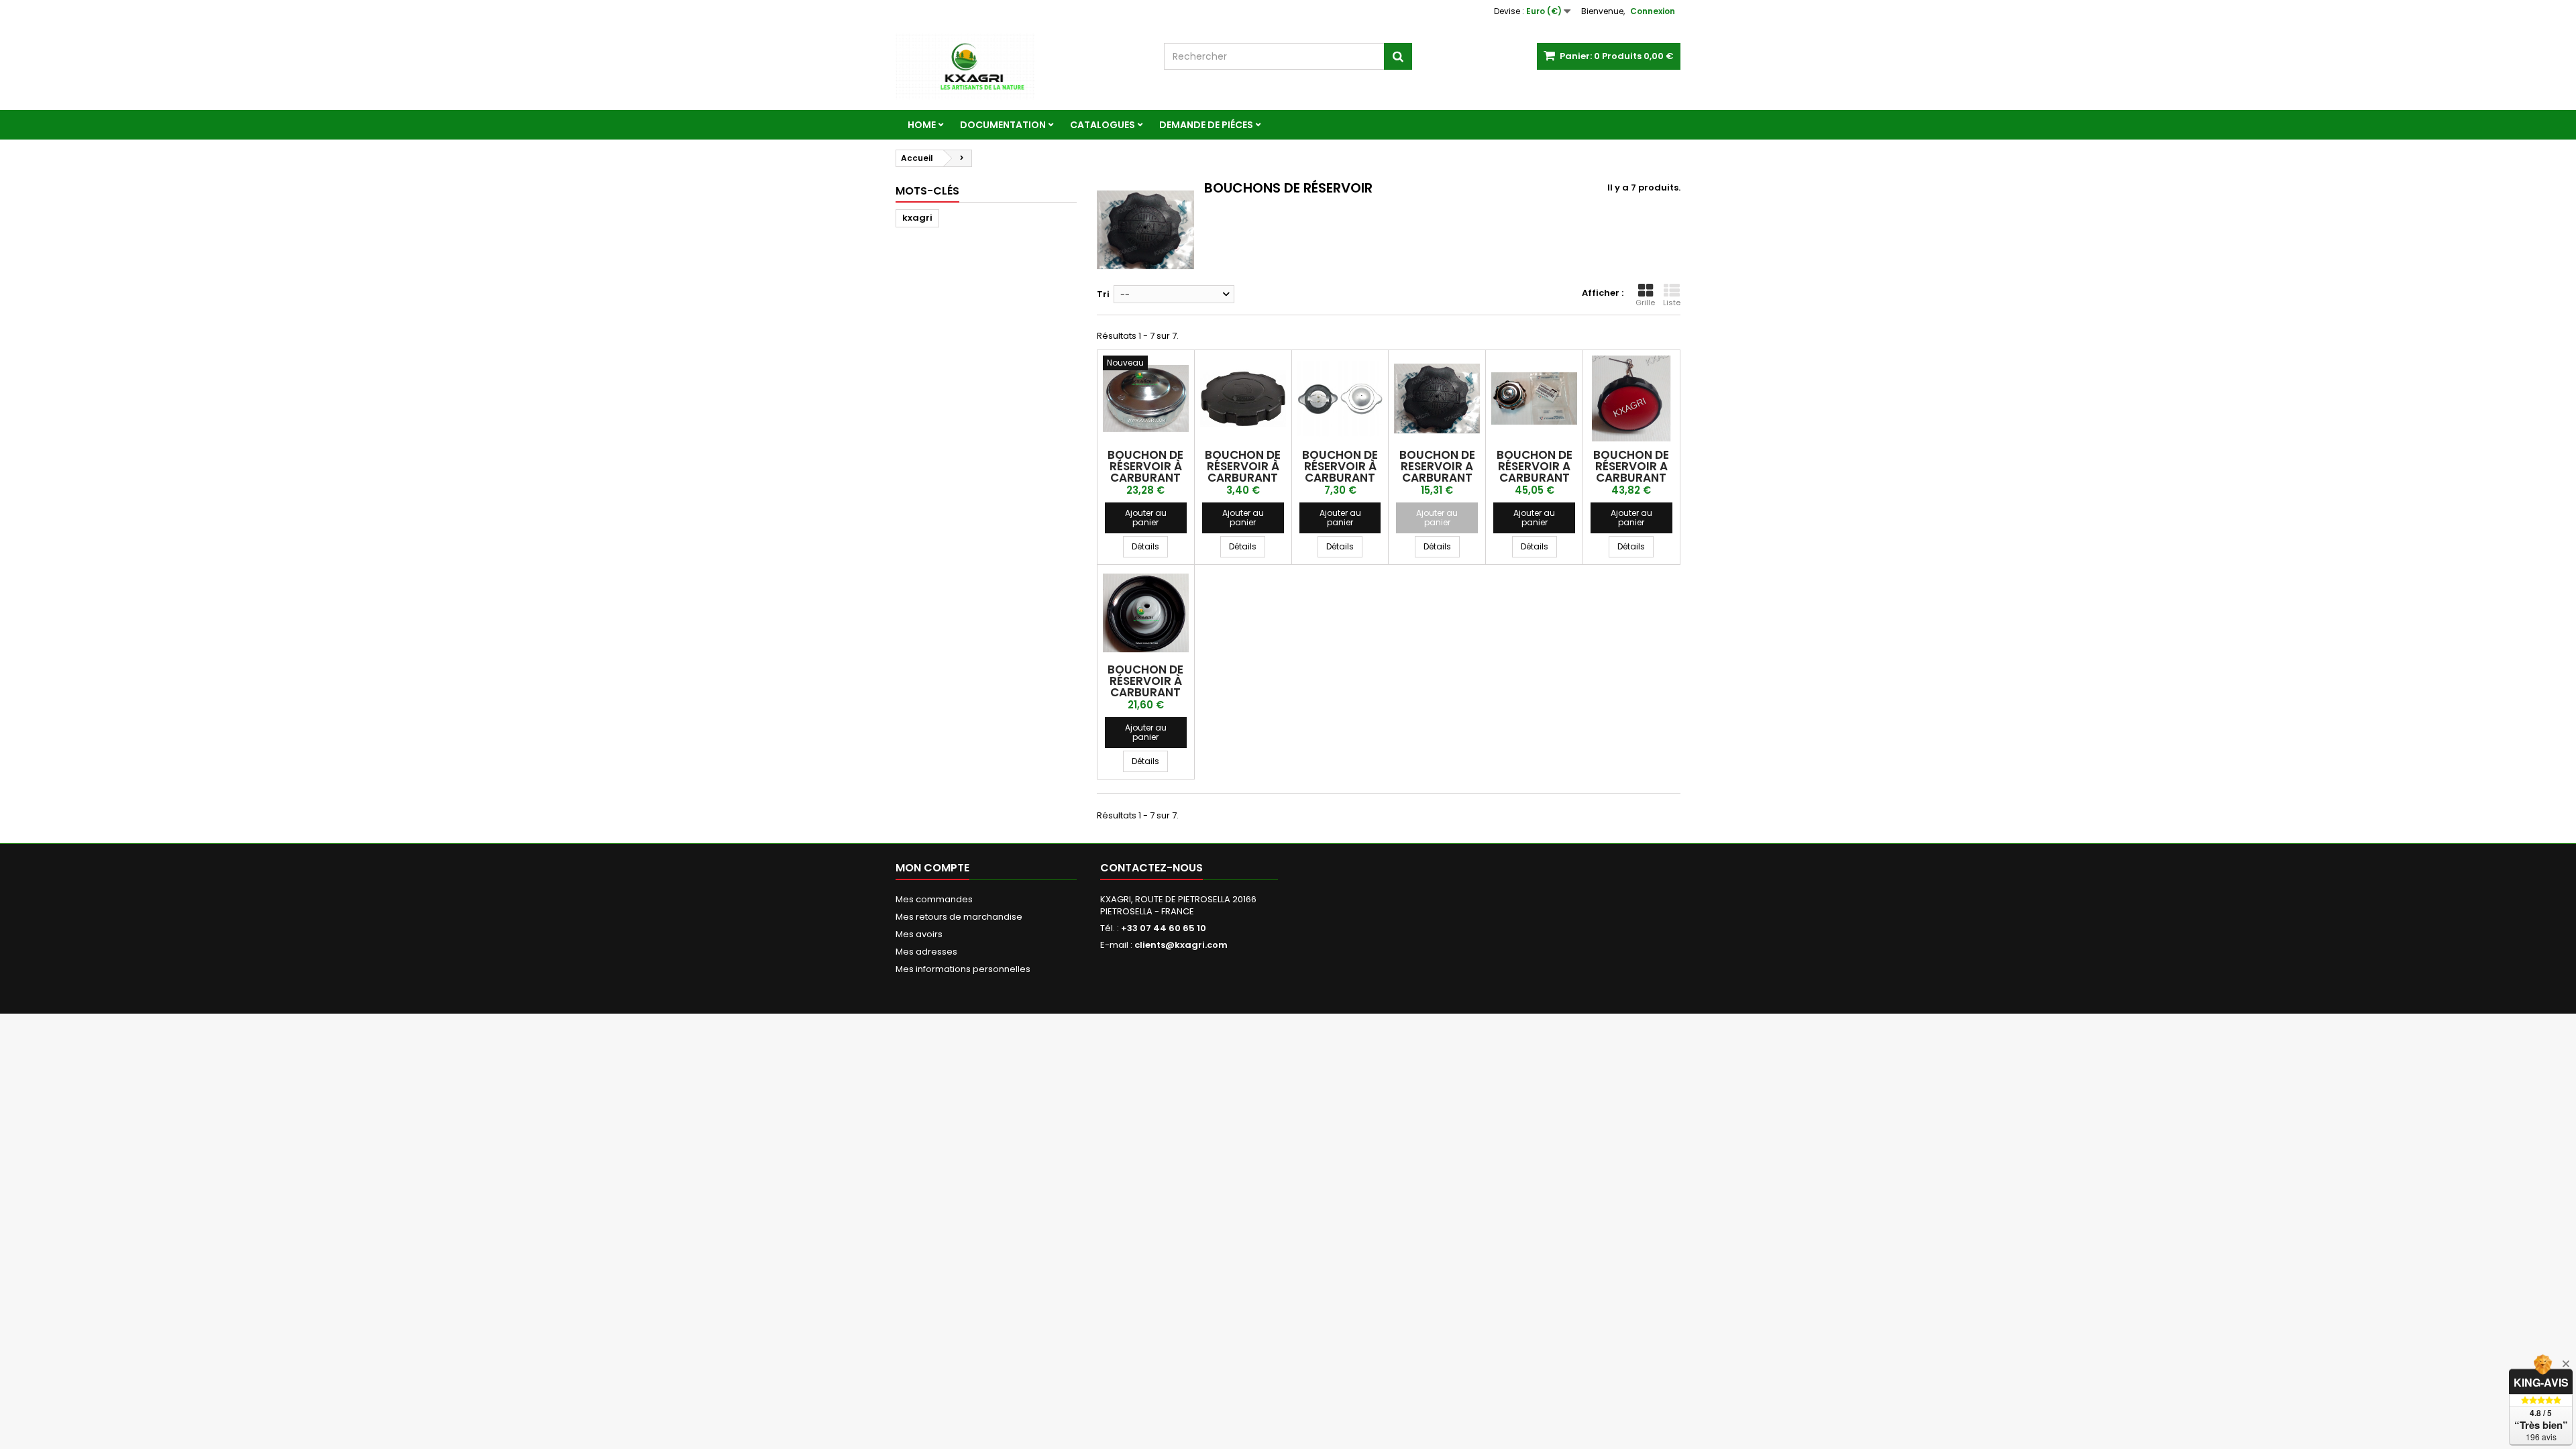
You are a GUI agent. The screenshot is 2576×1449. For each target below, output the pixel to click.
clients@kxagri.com (1181, 945)
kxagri (917, 218)
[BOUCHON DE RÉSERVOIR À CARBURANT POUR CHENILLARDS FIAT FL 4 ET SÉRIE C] (1146, 398)
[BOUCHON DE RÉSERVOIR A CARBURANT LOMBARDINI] (1631, 398)
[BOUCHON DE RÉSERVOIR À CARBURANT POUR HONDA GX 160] (1243, 398)
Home (922, 125)
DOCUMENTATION (1003, 125)
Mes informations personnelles (963, 969)
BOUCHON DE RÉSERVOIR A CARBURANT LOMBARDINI (1631, 472)
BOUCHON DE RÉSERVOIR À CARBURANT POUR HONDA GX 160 (1243, 478)
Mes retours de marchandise (959, 917)
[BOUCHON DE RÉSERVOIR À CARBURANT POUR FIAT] (1340, 398)
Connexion (1653, 11)
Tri (1103, 294)
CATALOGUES (1103, 125)
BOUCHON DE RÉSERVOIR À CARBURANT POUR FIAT (1340, 472)
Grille (1645, 303)
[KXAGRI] (1020, 66)
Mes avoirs (919, 934)
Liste (1672, 303)
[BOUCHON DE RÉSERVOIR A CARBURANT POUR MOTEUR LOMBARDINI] (1534, 398)
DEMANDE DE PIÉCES (1206, 125)
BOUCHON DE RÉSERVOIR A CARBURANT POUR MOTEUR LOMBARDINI (1535, 478)
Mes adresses (926, 952)
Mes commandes (934, 899)
